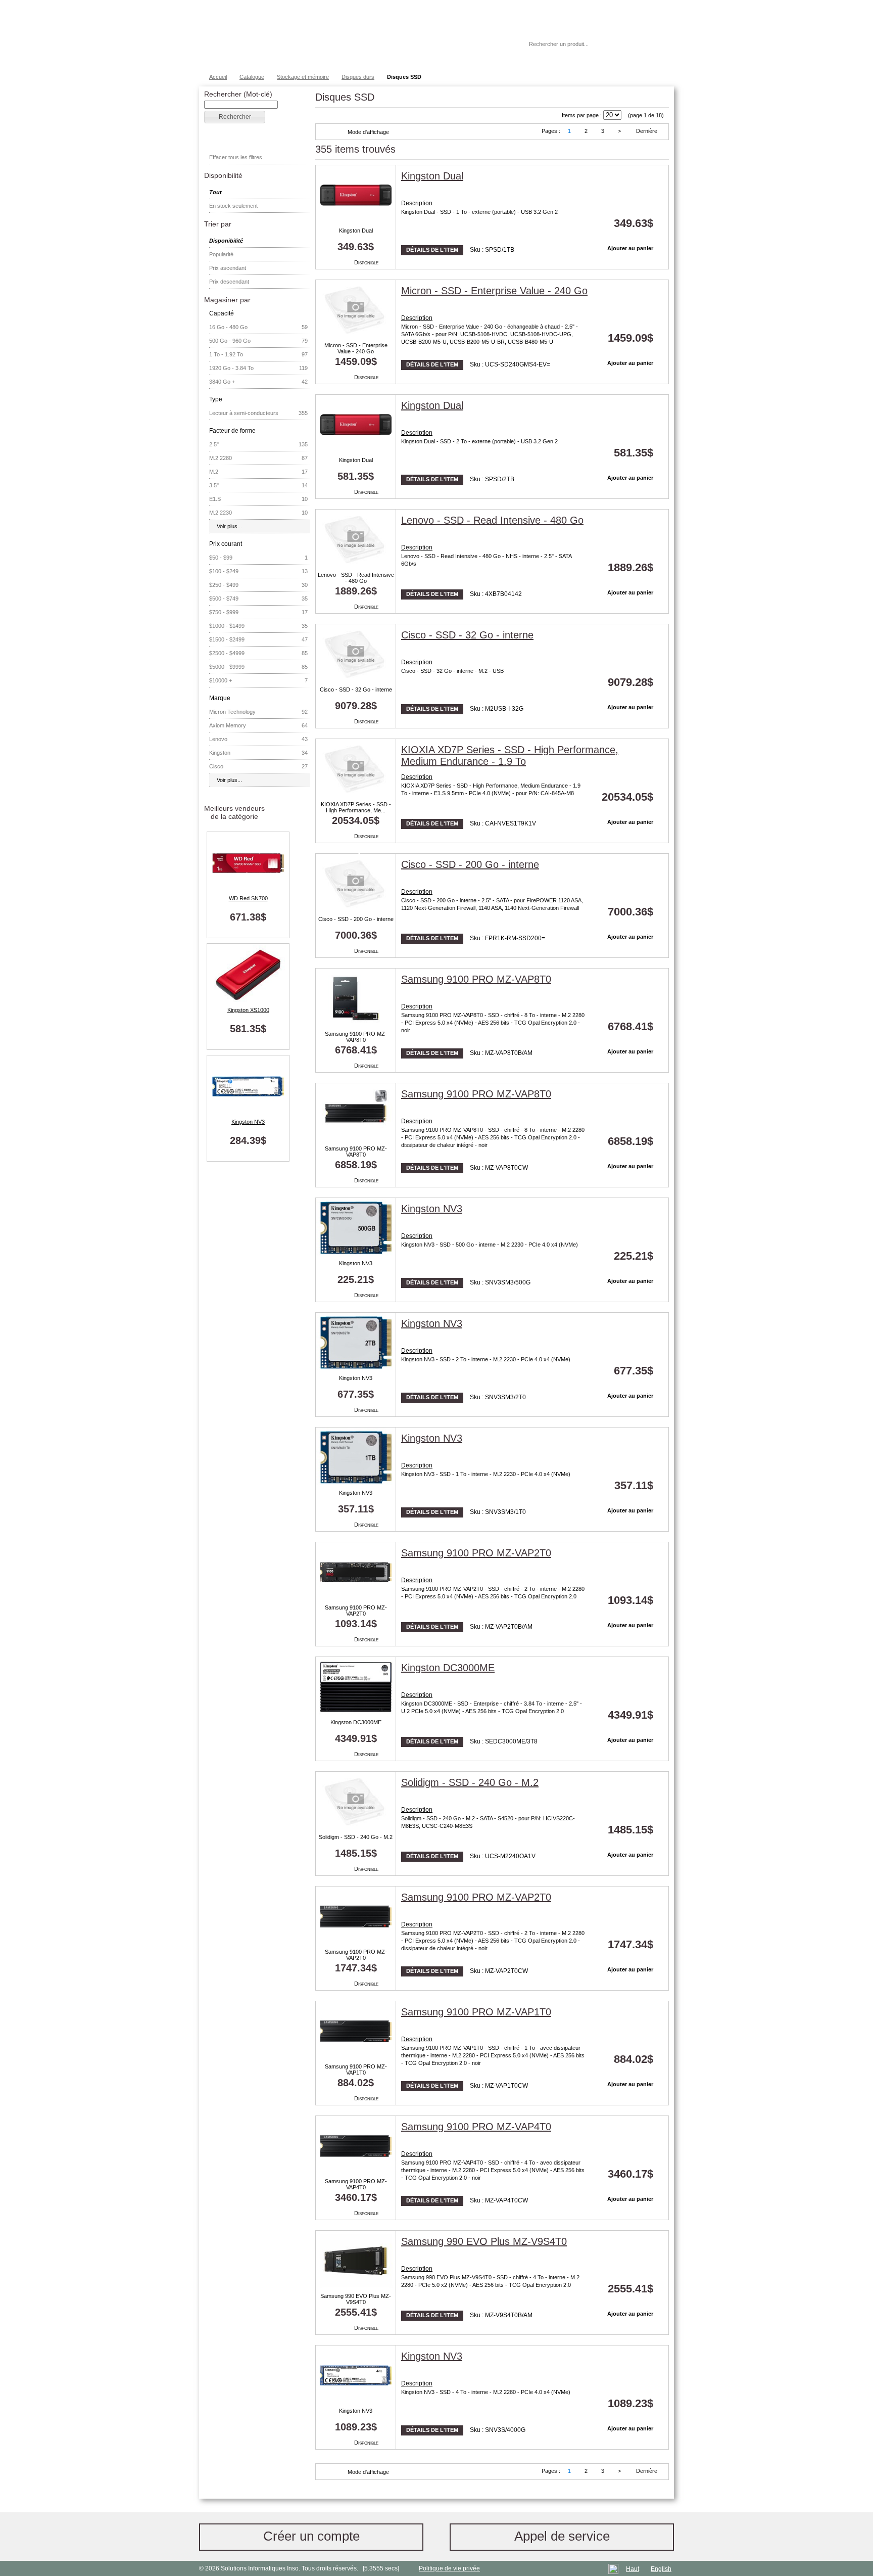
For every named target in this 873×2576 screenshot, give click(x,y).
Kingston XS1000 (248, 1010)
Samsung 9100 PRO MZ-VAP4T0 (356, 2184)
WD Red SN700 (248, 898)
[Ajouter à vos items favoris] (646, 178)
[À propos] (492, 44)
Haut (633, 2569)
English (661, 2569)
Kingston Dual (356, 231)
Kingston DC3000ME (356, 1722)
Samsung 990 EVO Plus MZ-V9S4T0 (356, 2299)
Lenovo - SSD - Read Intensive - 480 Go (356, 578)
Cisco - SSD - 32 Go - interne (356, 689)
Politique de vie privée (449, 2568)
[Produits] (436, 35)
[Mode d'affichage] (333, 132)
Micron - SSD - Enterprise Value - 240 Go (356, 348)
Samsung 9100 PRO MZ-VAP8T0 (356, 1037)
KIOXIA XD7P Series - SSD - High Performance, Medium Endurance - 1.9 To (510, 755)
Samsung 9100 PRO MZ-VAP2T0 (356, 1611)
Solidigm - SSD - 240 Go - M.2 (356, 1837)
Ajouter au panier (630, 248)
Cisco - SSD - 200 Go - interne (356, 919)
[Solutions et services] (348, 35)
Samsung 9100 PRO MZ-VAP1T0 (356, 2069)
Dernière (647, 131)
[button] (235, 117)
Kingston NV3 (248, 1122)
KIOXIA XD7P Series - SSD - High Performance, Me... (356, 807)
